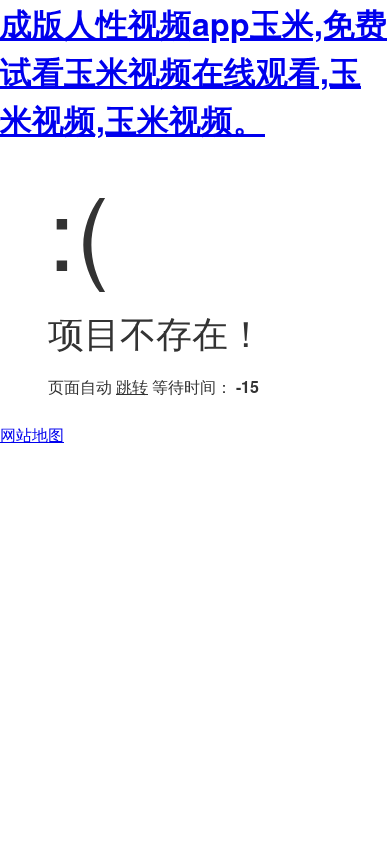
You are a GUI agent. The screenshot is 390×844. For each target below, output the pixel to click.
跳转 (132, 386)
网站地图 (32, 434)
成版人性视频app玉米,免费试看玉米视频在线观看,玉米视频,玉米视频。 (193, 71)
